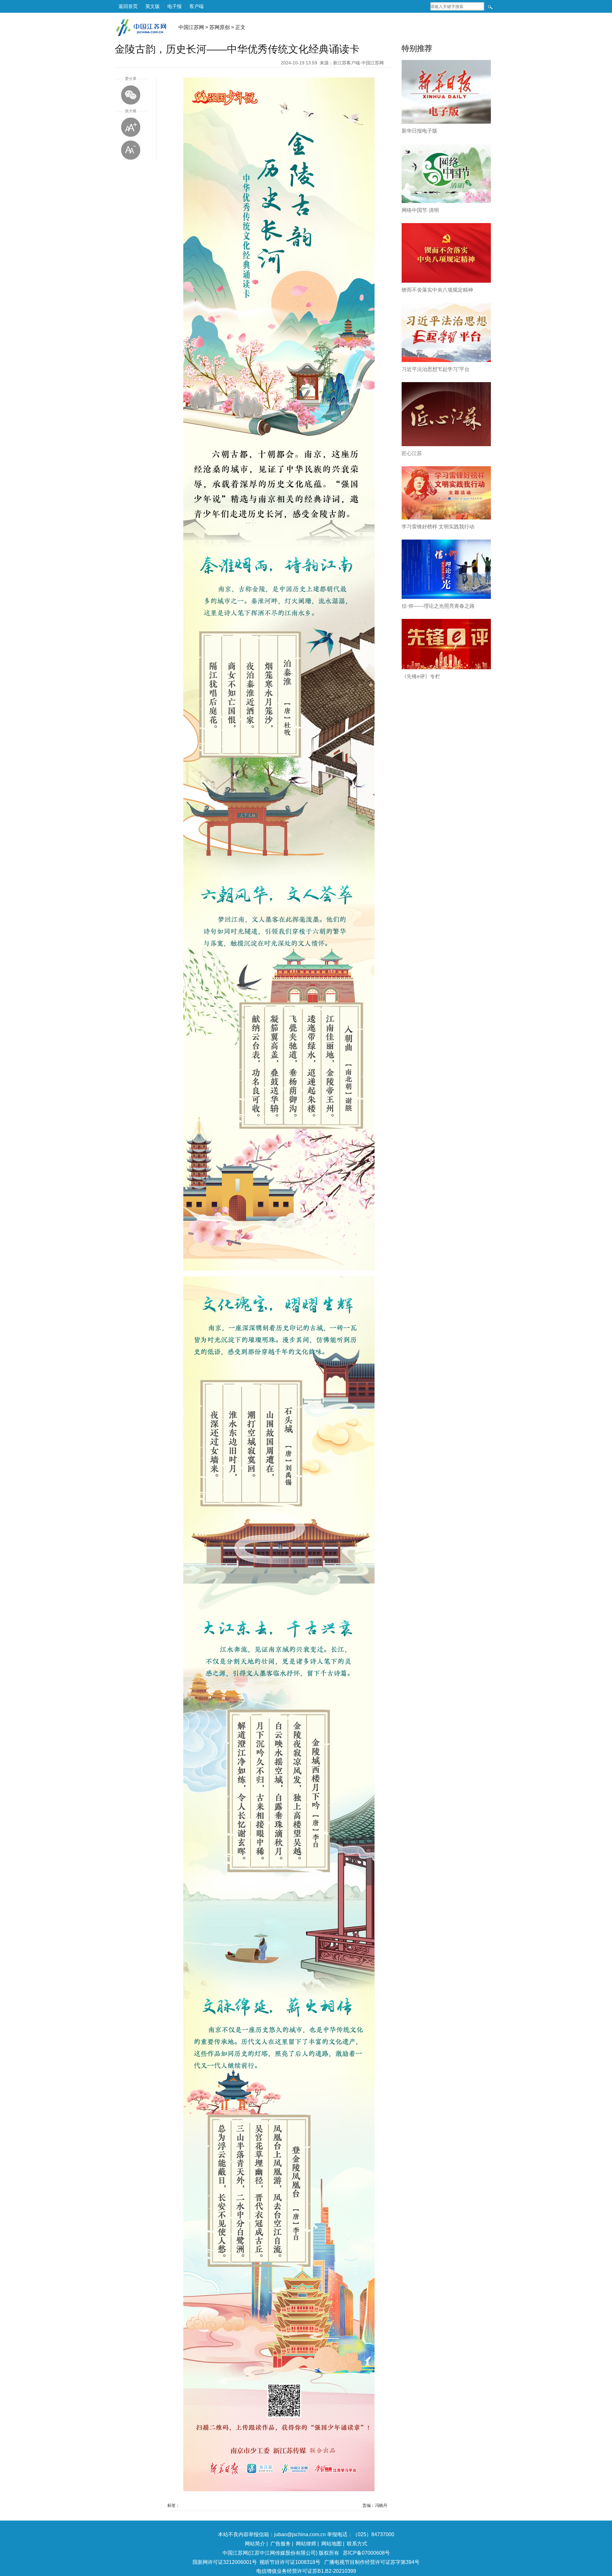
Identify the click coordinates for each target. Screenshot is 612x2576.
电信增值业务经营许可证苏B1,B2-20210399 (306, 2571)
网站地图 (331, 2544)
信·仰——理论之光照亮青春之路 (438, 606)
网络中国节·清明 (420, 210)
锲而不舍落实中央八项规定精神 (437, 290)
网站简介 (255, 2544)
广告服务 (280, 2544)
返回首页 (128, 6)
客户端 (197, 6)
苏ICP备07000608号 (366, 2553)
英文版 (153, 6)
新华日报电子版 (419, 131)
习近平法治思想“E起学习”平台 (436, 369)
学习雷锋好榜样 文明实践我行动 (438, 527)
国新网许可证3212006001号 (225, 2562)
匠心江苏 (412, 453)
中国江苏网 (191, 27)
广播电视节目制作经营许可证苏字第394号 (372, 2562)
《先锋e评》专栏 (421, 676)
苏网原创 (220, 27)
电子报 (175, 6)
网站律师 (306, 2544)
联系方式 (357, 2544)
